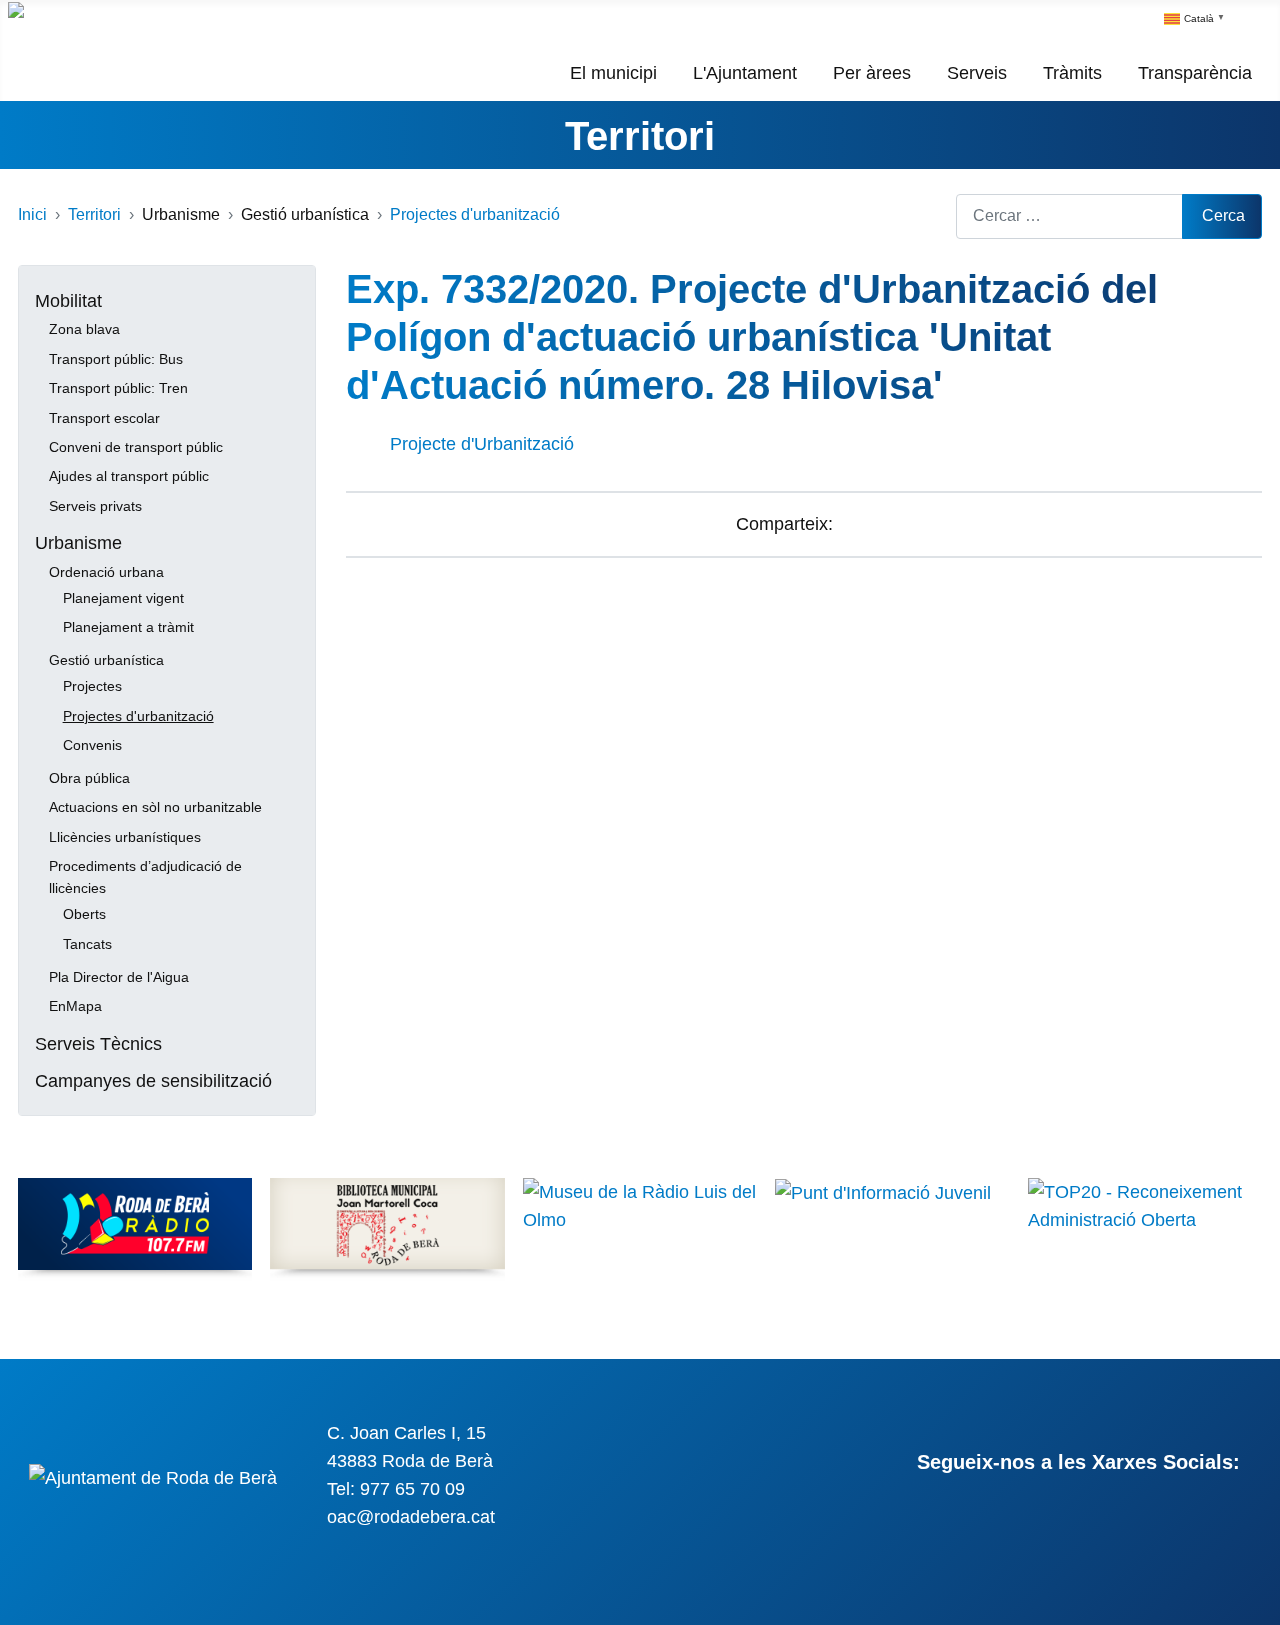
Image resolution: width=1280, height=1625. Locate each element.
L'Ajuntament (745, 73)
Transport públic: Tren (118, 388)
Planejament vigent (123, 598)
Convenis (92, 745)
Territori (640, 136)
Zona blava (84, 329)
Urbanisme (78, 543)
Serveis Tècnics (98, 1044)
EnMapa (75, 1006)
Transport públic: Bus (116, 359)
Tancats (87, 944)
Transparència (1195, 73)
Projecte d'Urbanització (482, 444)
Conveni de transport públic (136, 447)
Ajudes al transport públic (129, 476)
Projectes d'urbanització (138, 716)
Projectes (92, 686)
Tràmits (1072, 73)
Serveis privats (95, 506)
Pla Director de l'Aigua (119, 977)
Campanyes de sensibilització (153, 1081)
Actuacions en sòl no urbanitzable (155, 807)
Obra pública (89, 778)
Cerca (1223, 215)
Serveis (977, 73)
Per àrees (872, 73)
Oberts (84, 914)
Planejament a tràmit (128, 627)
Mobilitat (68, 301)
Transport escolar (104, 418)
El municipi (613, 73)
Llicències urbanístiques (125, 837)
